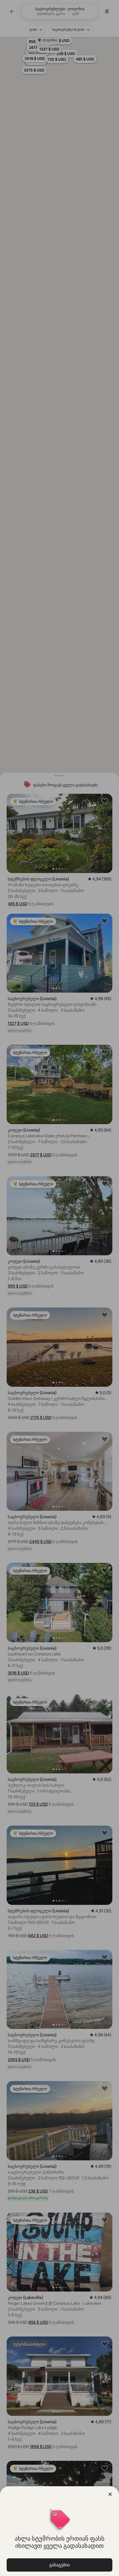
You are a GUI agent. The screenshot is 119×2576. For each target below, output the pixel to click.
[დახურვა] (110, 2494)
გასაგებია (59, 2565)
